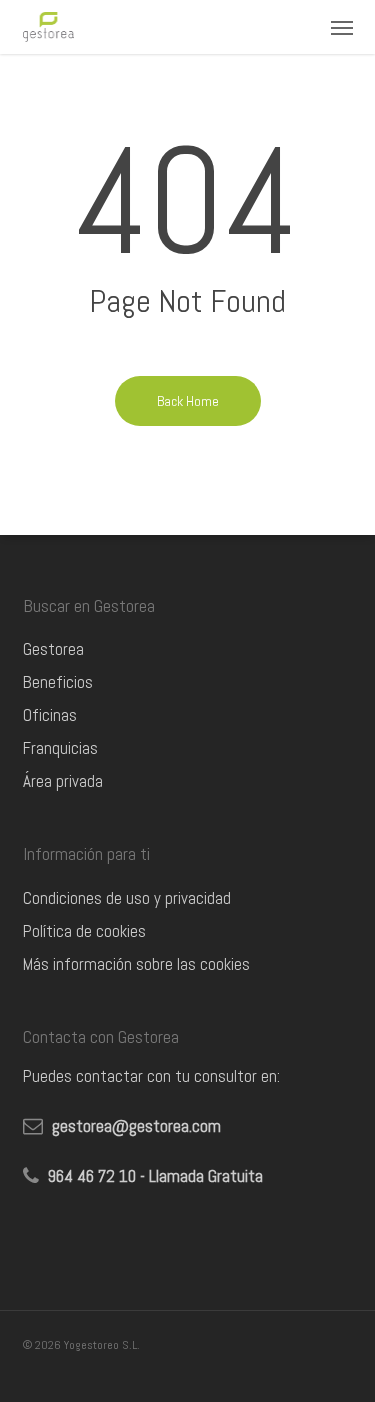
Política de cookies (84, 931)
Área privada (63, 781)
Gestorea (53, 649)
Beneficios (58, 682)
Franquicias (60, 748)
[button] (342, 27)
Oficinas (50, 715)
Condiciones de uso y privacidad (127, 898)
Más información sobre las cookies (136, 964)
